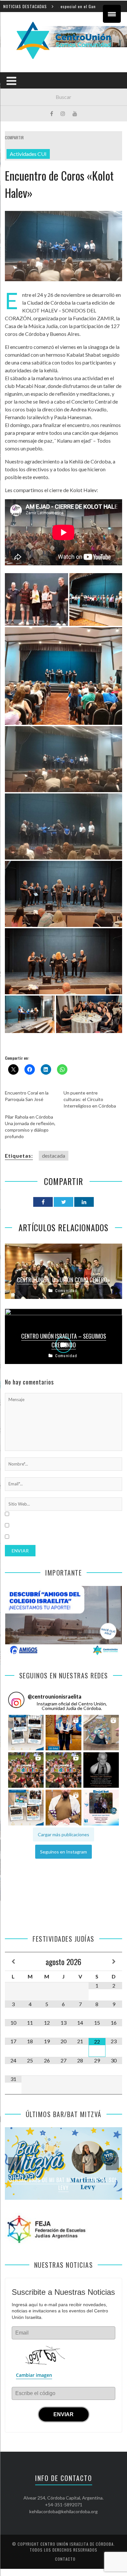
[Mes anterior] (13, 1962)
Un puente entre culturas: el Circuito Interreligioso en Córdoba (90, 1099)
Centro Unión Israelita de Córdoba (77, 2544)
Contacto (65, 2559)
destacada (54, 1156)
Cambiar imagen (34, 2375)
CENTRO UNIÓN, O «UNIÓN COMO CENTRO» (63, 1280)
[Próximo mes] (114, 1962)
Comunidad (66, 1291)
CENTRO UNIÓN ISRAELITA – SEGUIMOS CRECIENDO (64, 1340)
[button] (26, 1732)
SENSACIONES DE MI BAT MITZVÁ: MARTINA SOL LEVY (63, 2184)
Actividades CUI (28, 154)
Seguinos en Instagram (63, 1852)
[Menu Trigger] (112, 14)
